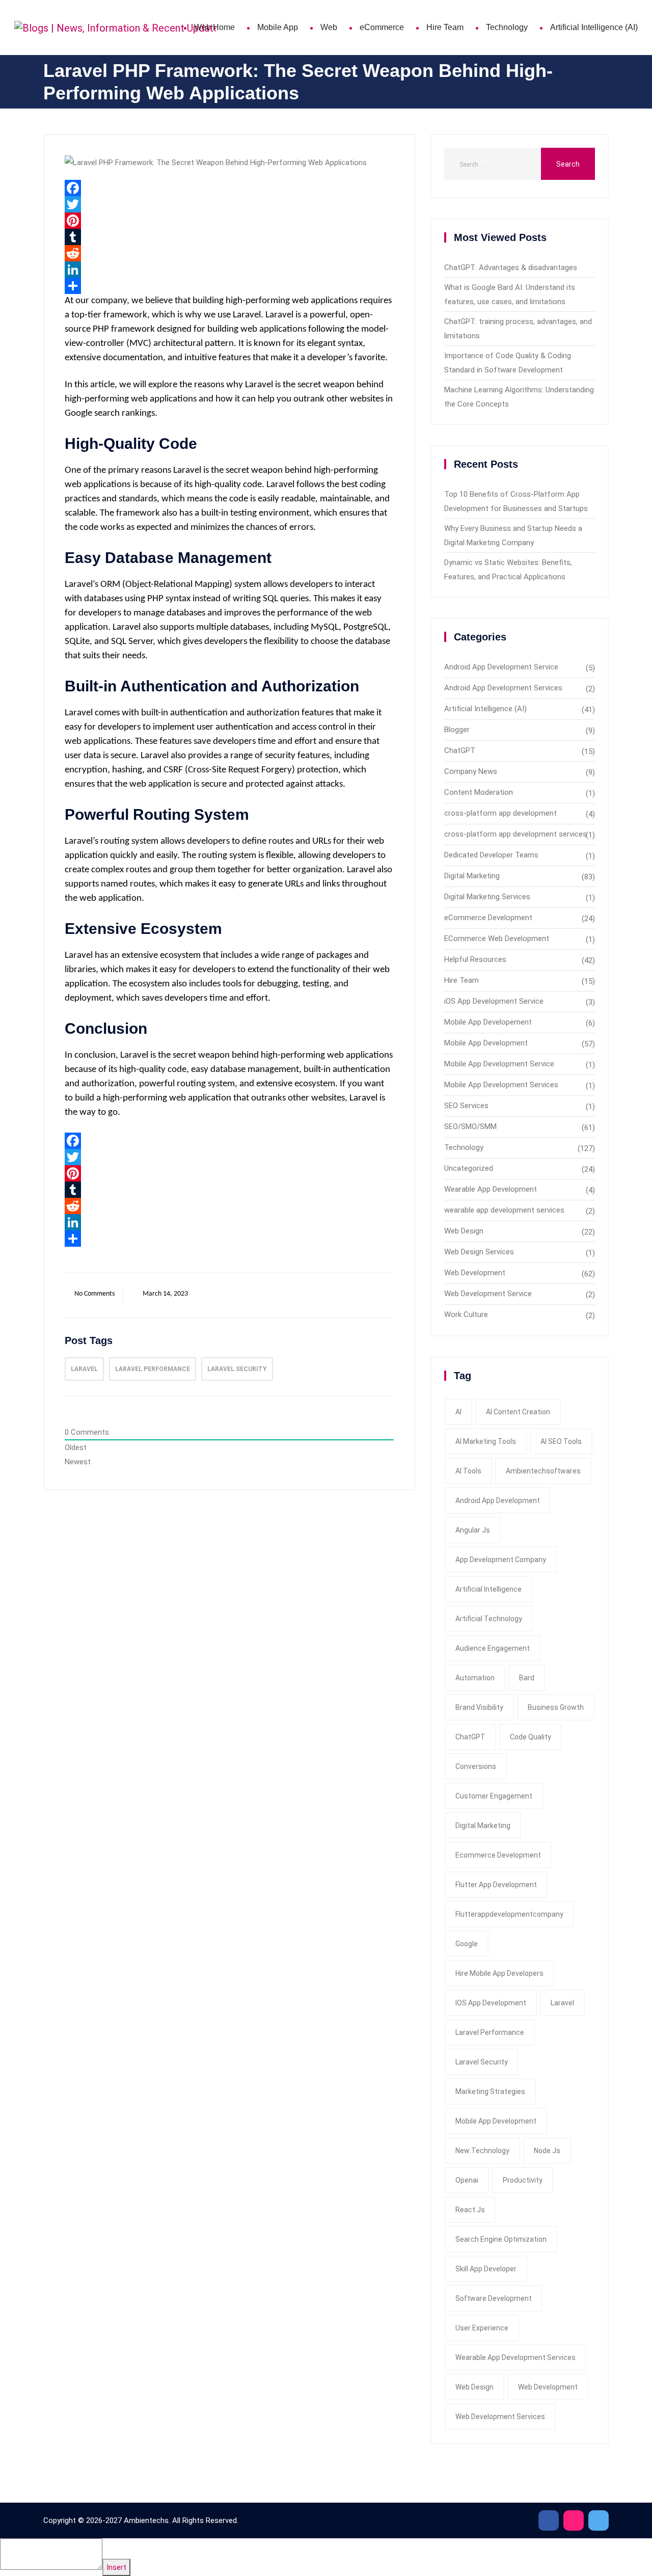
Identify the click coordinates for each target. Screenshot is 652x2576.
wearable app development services (504, 1210)
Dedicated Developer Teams (491, 855)
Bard (527, 1678)
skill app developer (486, 2269)
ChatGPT (460, 750)
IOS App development (491, 2003)
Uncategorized (469, 1168)
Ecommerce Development (498, 1855)
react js (470, 2210)
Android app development (498, 1500)
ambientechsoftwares (543, 1471)
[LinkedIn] (229, 270)
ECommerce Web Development (497, 938)
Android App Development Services (503, 688)
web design (474, 2387)
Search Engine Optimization (501, 2239)
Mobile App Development (486, 1043)
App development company (501, 1560)
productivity (523, 2180)
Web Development (475, 1273)
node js (547, 2151)
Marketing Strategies (490, 2091)
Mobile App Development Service (499, 1064)
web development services (500, 2417)
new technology (482, 2151)
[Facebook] (229, 188)
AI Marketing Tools (486, 1441)
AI (458, 1412)
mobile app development (496, 2121)
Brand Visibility (479, 1707)
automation (475, 1678)
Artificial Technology (489, 1619)
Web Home (214, 27)
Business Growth (556, 1707)
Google (467, 1944)
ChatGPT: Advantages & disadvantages (511, 267)
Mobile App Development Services (501, 1085)
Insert (116, 2567)
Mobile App (278, 27)
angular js (473, 1530)
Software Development (494, 2298)
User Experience (482, 2328)
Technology (507, 27)
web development (548, 2387)
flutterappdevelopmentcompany (509, 1914)
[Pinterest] (229, 221)
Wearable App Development (491, 1189)
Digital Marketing (472, 876)
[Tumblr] (229, 237)
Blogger (457, 730)
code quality (531, 1737)
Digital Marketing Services (487, 897)
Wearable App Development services (515, 2357)
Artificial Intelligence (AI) (594, 27)
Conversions (476, 1766)
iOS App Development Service (494, 1001)
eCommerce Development (488, 918)
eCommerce (382, 27)
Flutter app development (496, 1885)
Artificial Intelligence (488, 1589)
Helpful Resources (475, 959)
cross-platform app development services (515, 834)
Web (329, 27)
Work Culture (466, 1314)
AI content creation (518, 1412)
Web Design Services (479, 1252)
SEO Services (466, 1106)
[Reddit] (229, 253)
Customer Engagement (494, 1796)
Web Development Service (488, 1294)
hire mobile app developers (499, 1973)
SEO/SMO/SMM (470, 1126)
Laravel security (237, 1369)
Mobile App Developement (488, 1022)
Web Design (464, 1231)
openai (467, 2180)
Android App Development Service (501, 667)
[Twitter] (229, 204)
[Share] (229, 286)
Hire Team (445, 27)
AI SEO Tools (561, 1441)
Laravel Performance (153, 1369)
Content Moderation (479, 792)
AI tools (468, 1471)
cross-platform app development (500, 813)
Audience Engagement (493, 1648)
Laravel (84, 1369)
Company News (471, 771)
